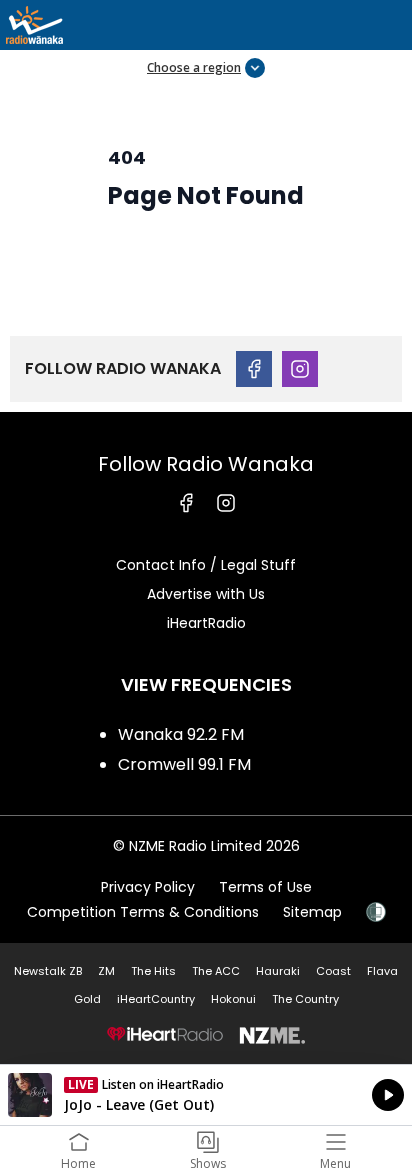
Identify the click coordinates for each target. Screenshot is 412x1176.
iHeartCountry (156, 999)
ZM (106, 971)
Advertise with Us (206, 594)
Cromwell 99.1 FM (184, 764)
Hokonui (233, 999)
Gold (87, 999)
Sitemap (312, 912)
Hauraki (278, 971)
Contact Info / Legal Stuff (206, 565)
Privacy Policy (148, 887)
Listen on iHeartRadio (206, 1095)
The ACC (216, 971)
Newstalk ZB (48, 971)
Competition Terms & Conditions (143, 912)
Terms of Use (265, 887)
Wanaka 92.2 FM (181, 734)
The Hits (153, 971)
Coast (333, 971)
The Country (305, 999)
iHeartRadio (206, 623)
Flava (382, 971)
